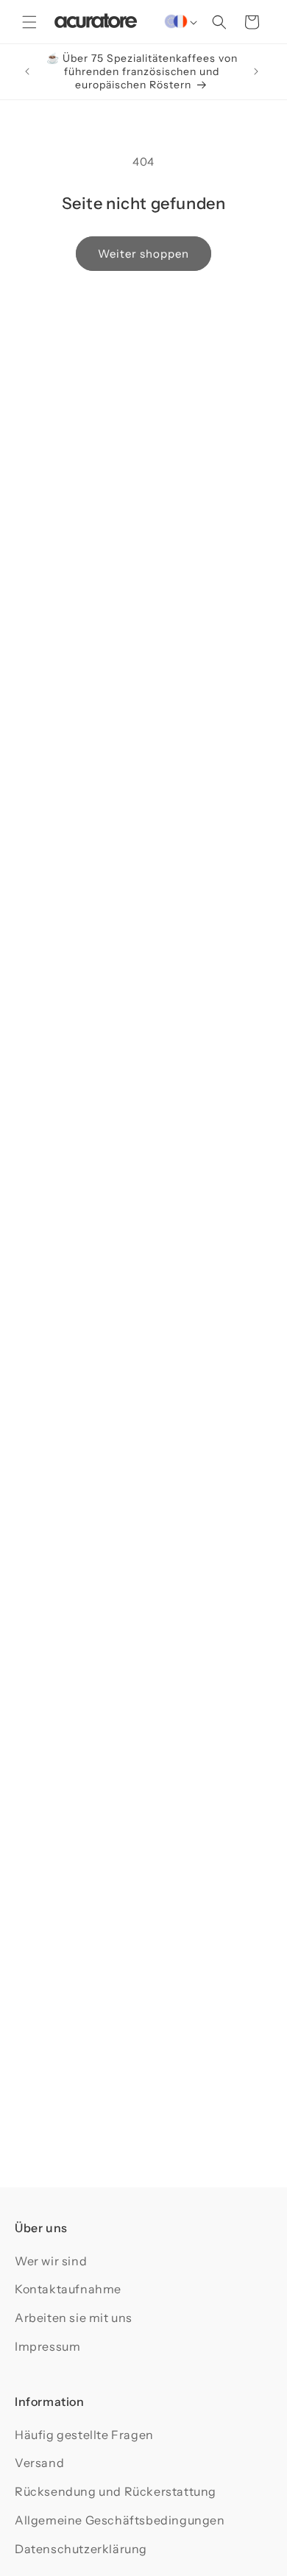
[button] (29, 22)
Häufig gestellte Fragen (84, 2435)
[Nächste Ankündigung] (256, 71)
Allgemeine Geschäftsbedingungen (120, 2520)
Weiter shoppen (143, 254)
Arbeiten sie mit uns (74, 2318)
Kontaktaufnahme (68, 2289)
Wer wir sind (51, 2261)
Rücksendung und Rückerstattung (116, 2491)
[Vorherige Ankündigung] (27, 71)
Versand (39, 2463)
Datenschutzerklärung (81, 2549)
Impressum (47, 2346)
